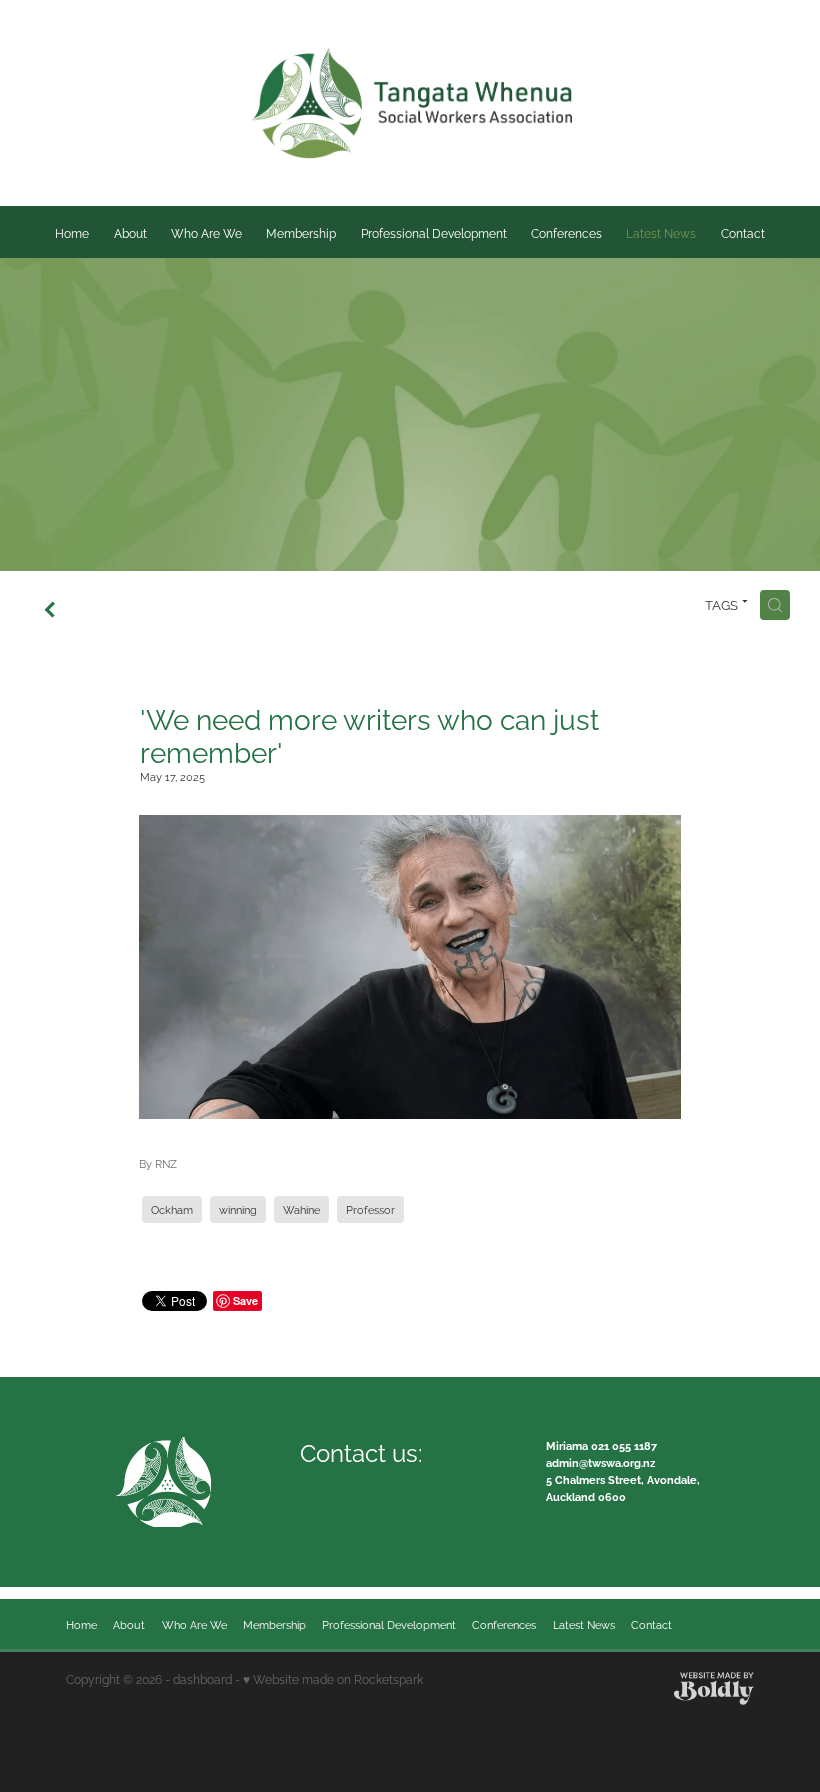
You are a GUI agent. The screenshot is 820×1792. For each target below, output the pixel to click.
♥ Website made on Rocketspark (333, 1678)
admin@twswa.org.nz (600, 1462)
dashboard (202, 1678)
